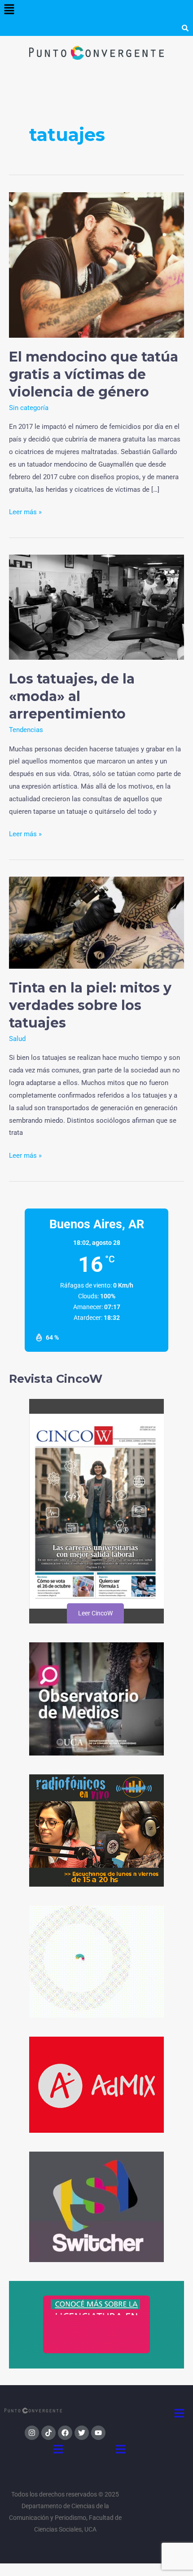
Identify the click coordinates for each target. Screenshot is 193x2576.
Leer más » (25, 511)
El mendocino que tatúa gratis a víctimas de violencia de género (94, 374)
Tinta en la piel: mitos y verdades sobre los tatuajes (90, 1005)
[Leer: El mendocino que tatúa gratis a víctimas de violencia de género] (96, 265)
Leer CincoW (95, 1613)
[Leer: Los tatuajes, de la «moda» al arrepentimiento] (96, 607)
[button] (9, 10)
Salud (17, 1039)
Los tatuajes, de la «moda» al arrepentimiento (72, 696)
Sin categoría (29, 408)
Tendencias (26, 730)
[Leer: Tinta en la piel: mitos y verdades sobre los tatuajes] (96, 922)
